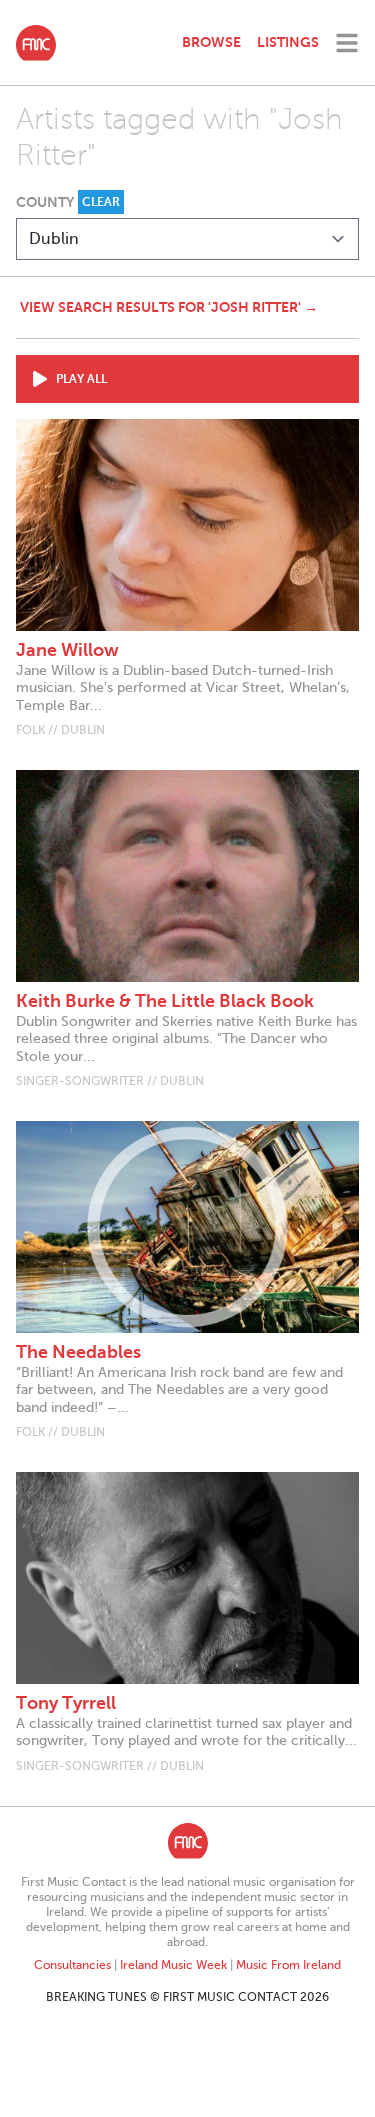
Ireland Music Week (173, 1965)
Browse (211, 42)
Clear (101, 202)
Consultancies (72, 1965)
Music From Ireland (288, 1965)
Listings (288, 42)
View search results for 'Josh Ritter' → (169, 307)
